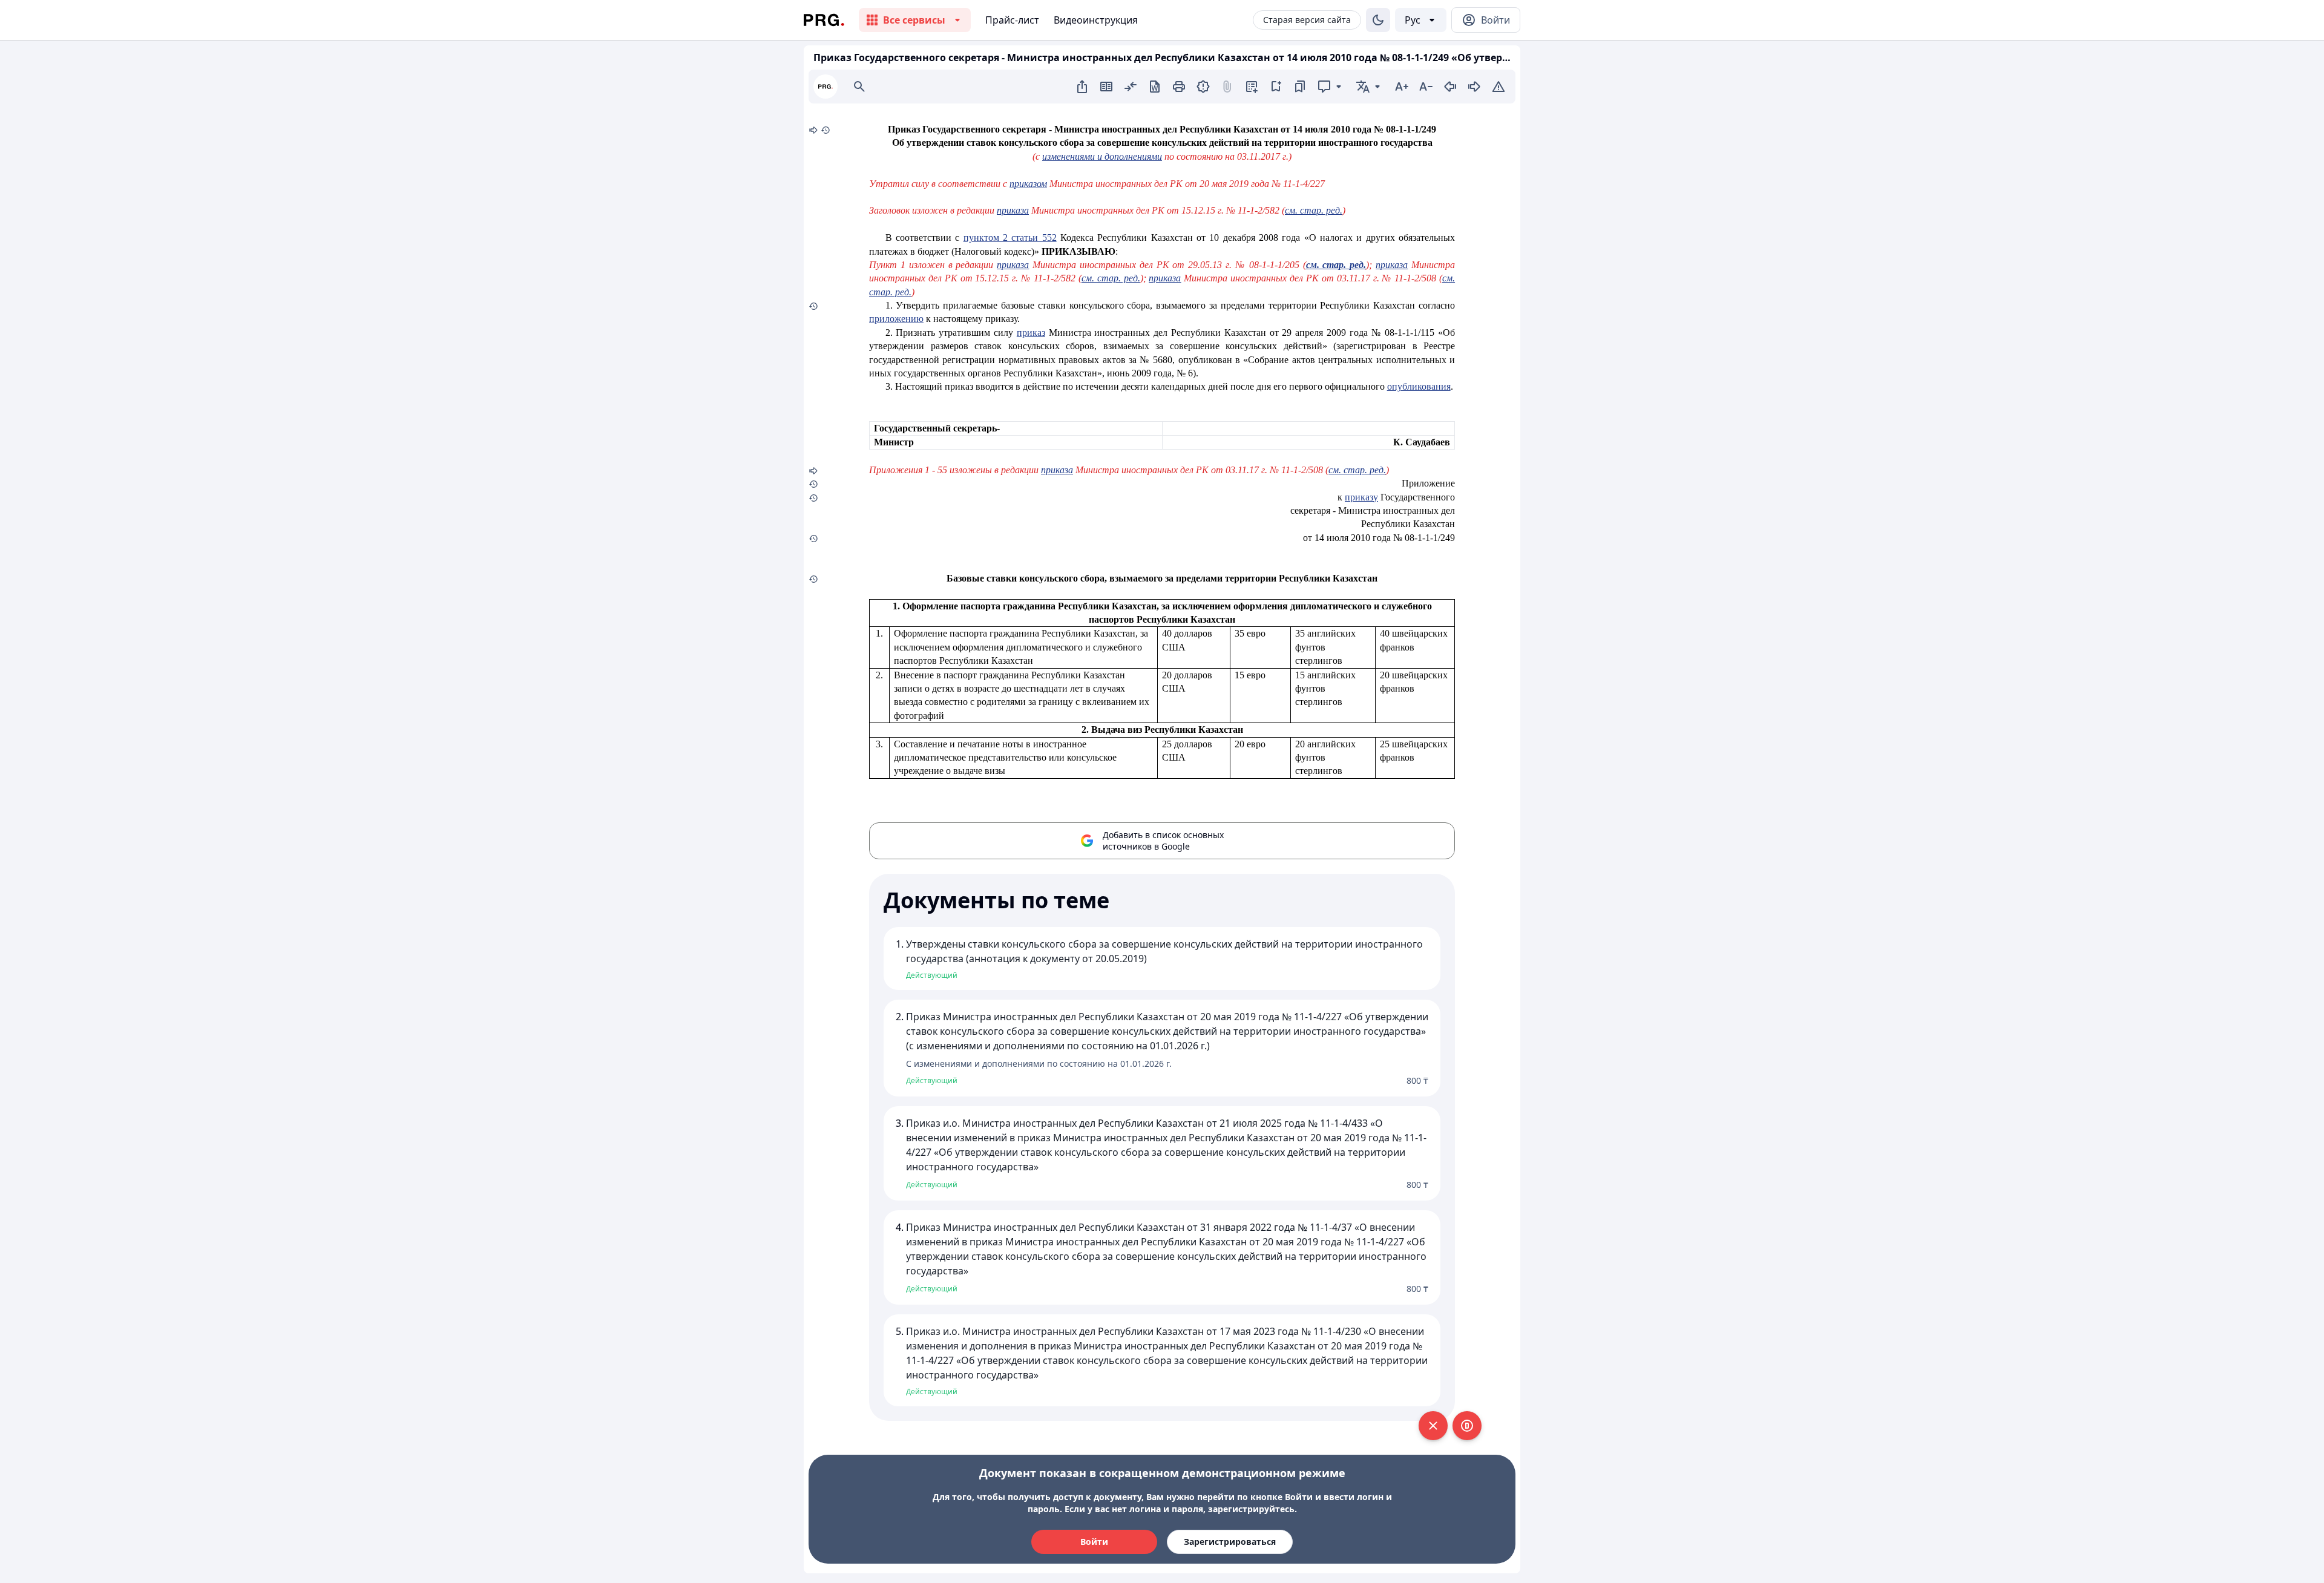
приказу (1361, 497)
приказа (1165, 278)
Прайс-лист (1012, 20)
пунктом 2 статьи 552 (1010, 238)
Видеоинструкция (1096, 20)
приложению (896, 319)
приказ (1031, 333)
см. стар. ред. (1357, 470)
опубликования (1419, 386)
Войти (1094, 1542)
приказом (1028, 184)
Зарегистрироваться (1230, 1542)
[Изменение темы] (1378, 20)
